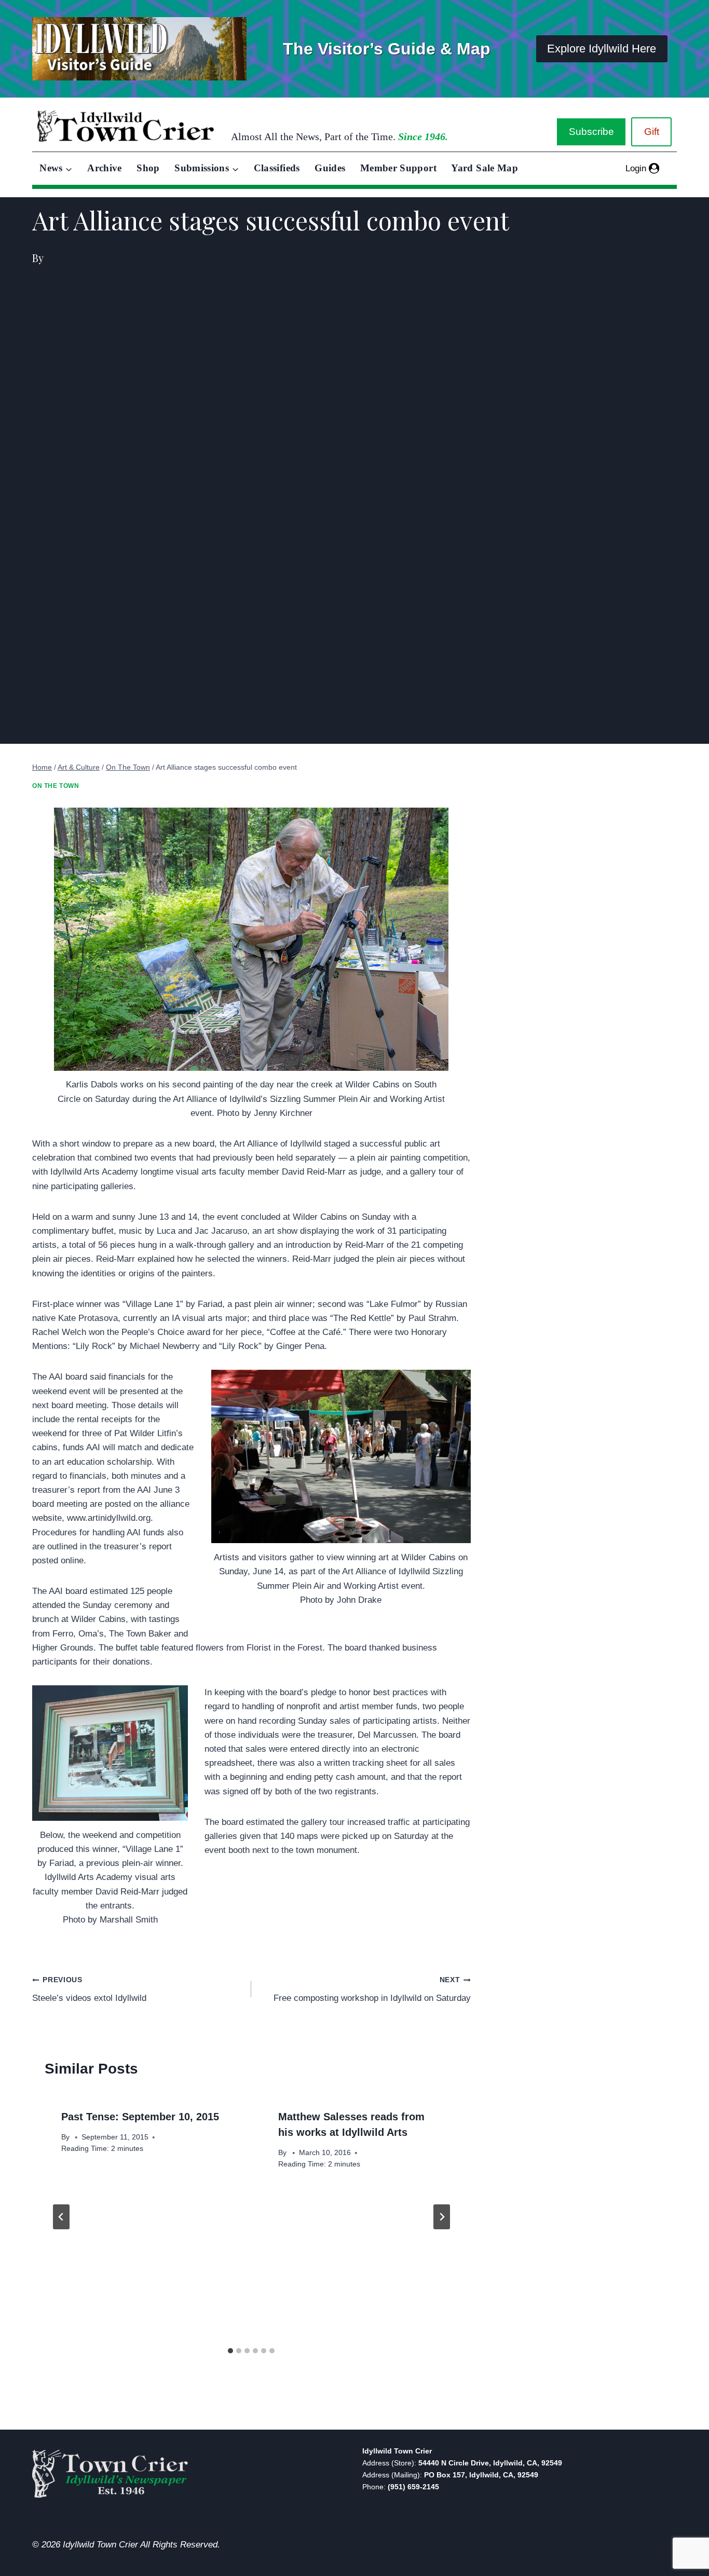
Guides (330, 168)
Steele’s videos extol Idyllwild (89, 1989)
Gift (652, 132)
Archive (105, 168)
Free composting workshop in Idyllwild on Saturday (372, 1989)
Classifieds (277, 168)
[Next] (442, 2217)
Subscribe (591, 132)
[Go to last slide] (61, 2217)
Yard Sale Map (485, 168)
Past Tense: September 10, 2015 (140, 2117)
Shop (148, 168)
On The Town (56, 786)
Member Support (398, 168)
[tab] (230, 2351)
